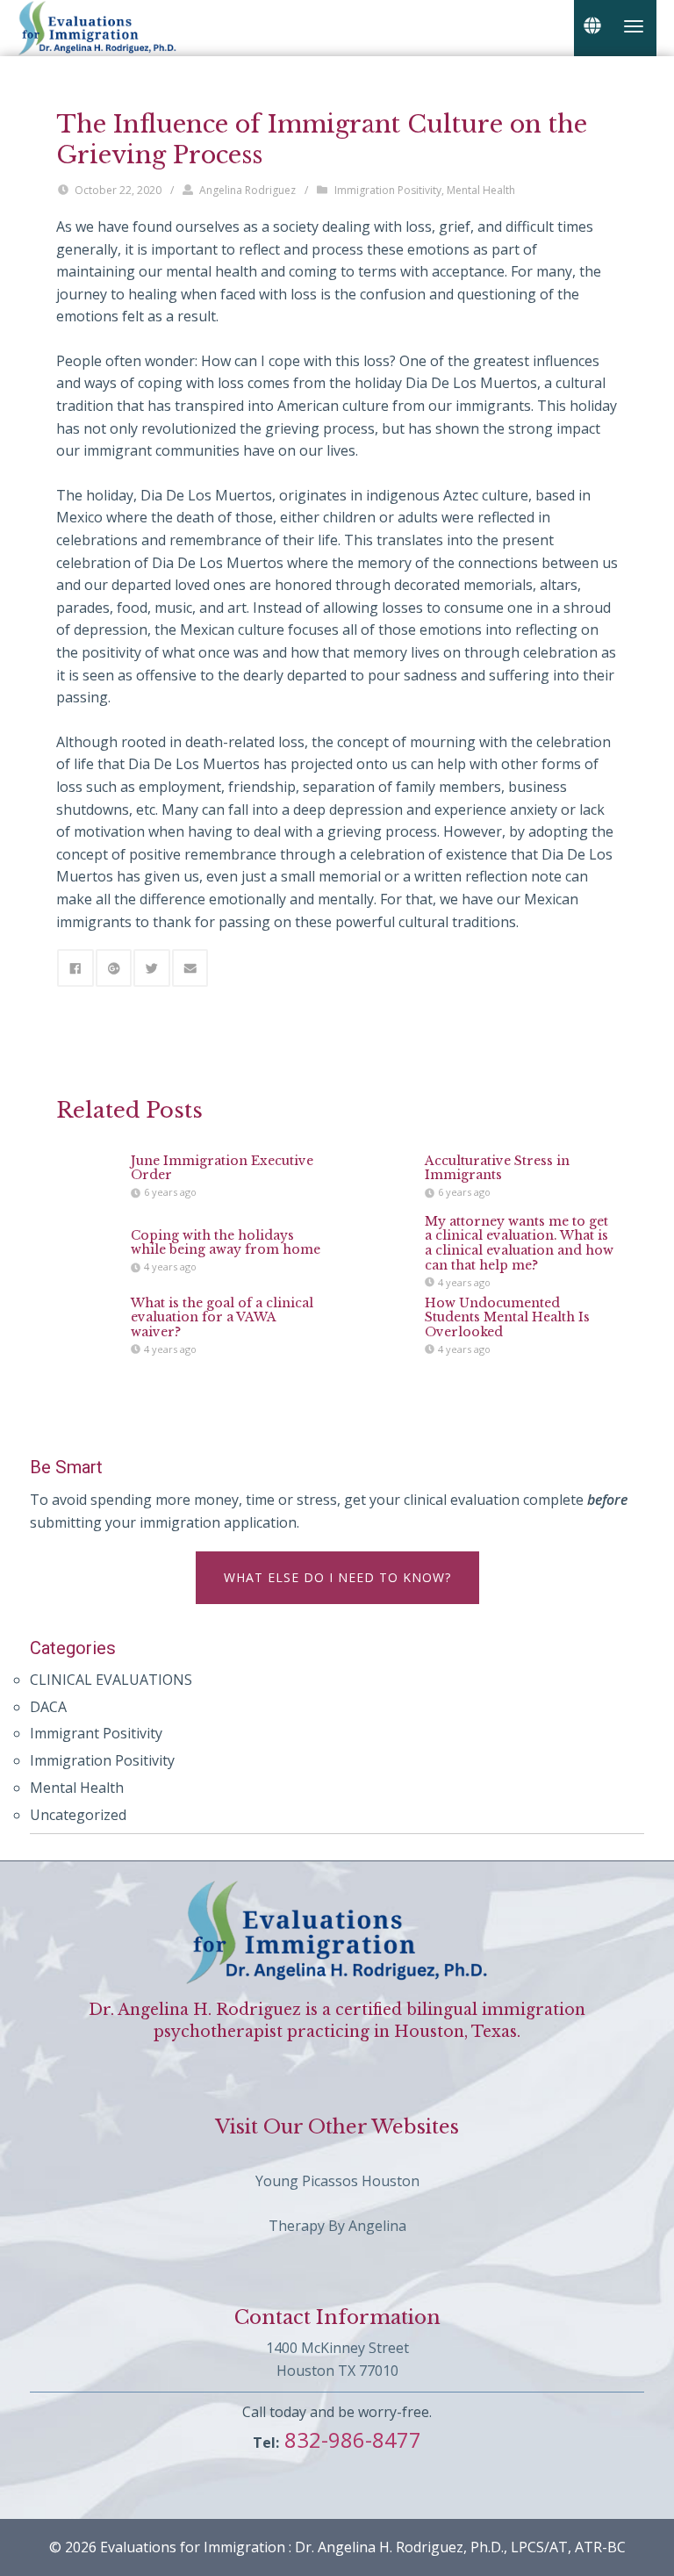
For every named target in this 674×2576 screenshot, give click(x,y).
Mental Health (481, 190)
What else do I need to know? (337, 1577)
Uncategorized (78, 1815)
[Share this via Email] (190, 968)
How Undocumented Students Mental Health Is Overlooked (507, 1318)
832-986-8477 (350, 2439)
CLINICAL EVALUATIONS (111, 1680)
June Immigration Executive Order (222, 1168)
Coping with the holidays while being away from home (226, 1243)
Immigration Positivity (388, 190)
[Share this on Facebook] (75, 968)
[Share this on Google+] (114, 968)
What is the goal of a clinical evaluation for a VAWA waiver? (222, 1318)
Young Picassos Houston (337, 2181)
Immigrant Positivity (96, 1733)
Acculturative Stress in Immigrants (497, 1168)
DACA (48, 1707)
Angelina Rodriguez (247, 190)
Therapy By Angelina (337, 2226)
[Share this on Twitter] (152, 968)
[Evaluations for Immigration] (97, 26)
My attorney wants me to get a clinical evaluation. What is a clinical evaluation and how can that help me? (519, 1242)
